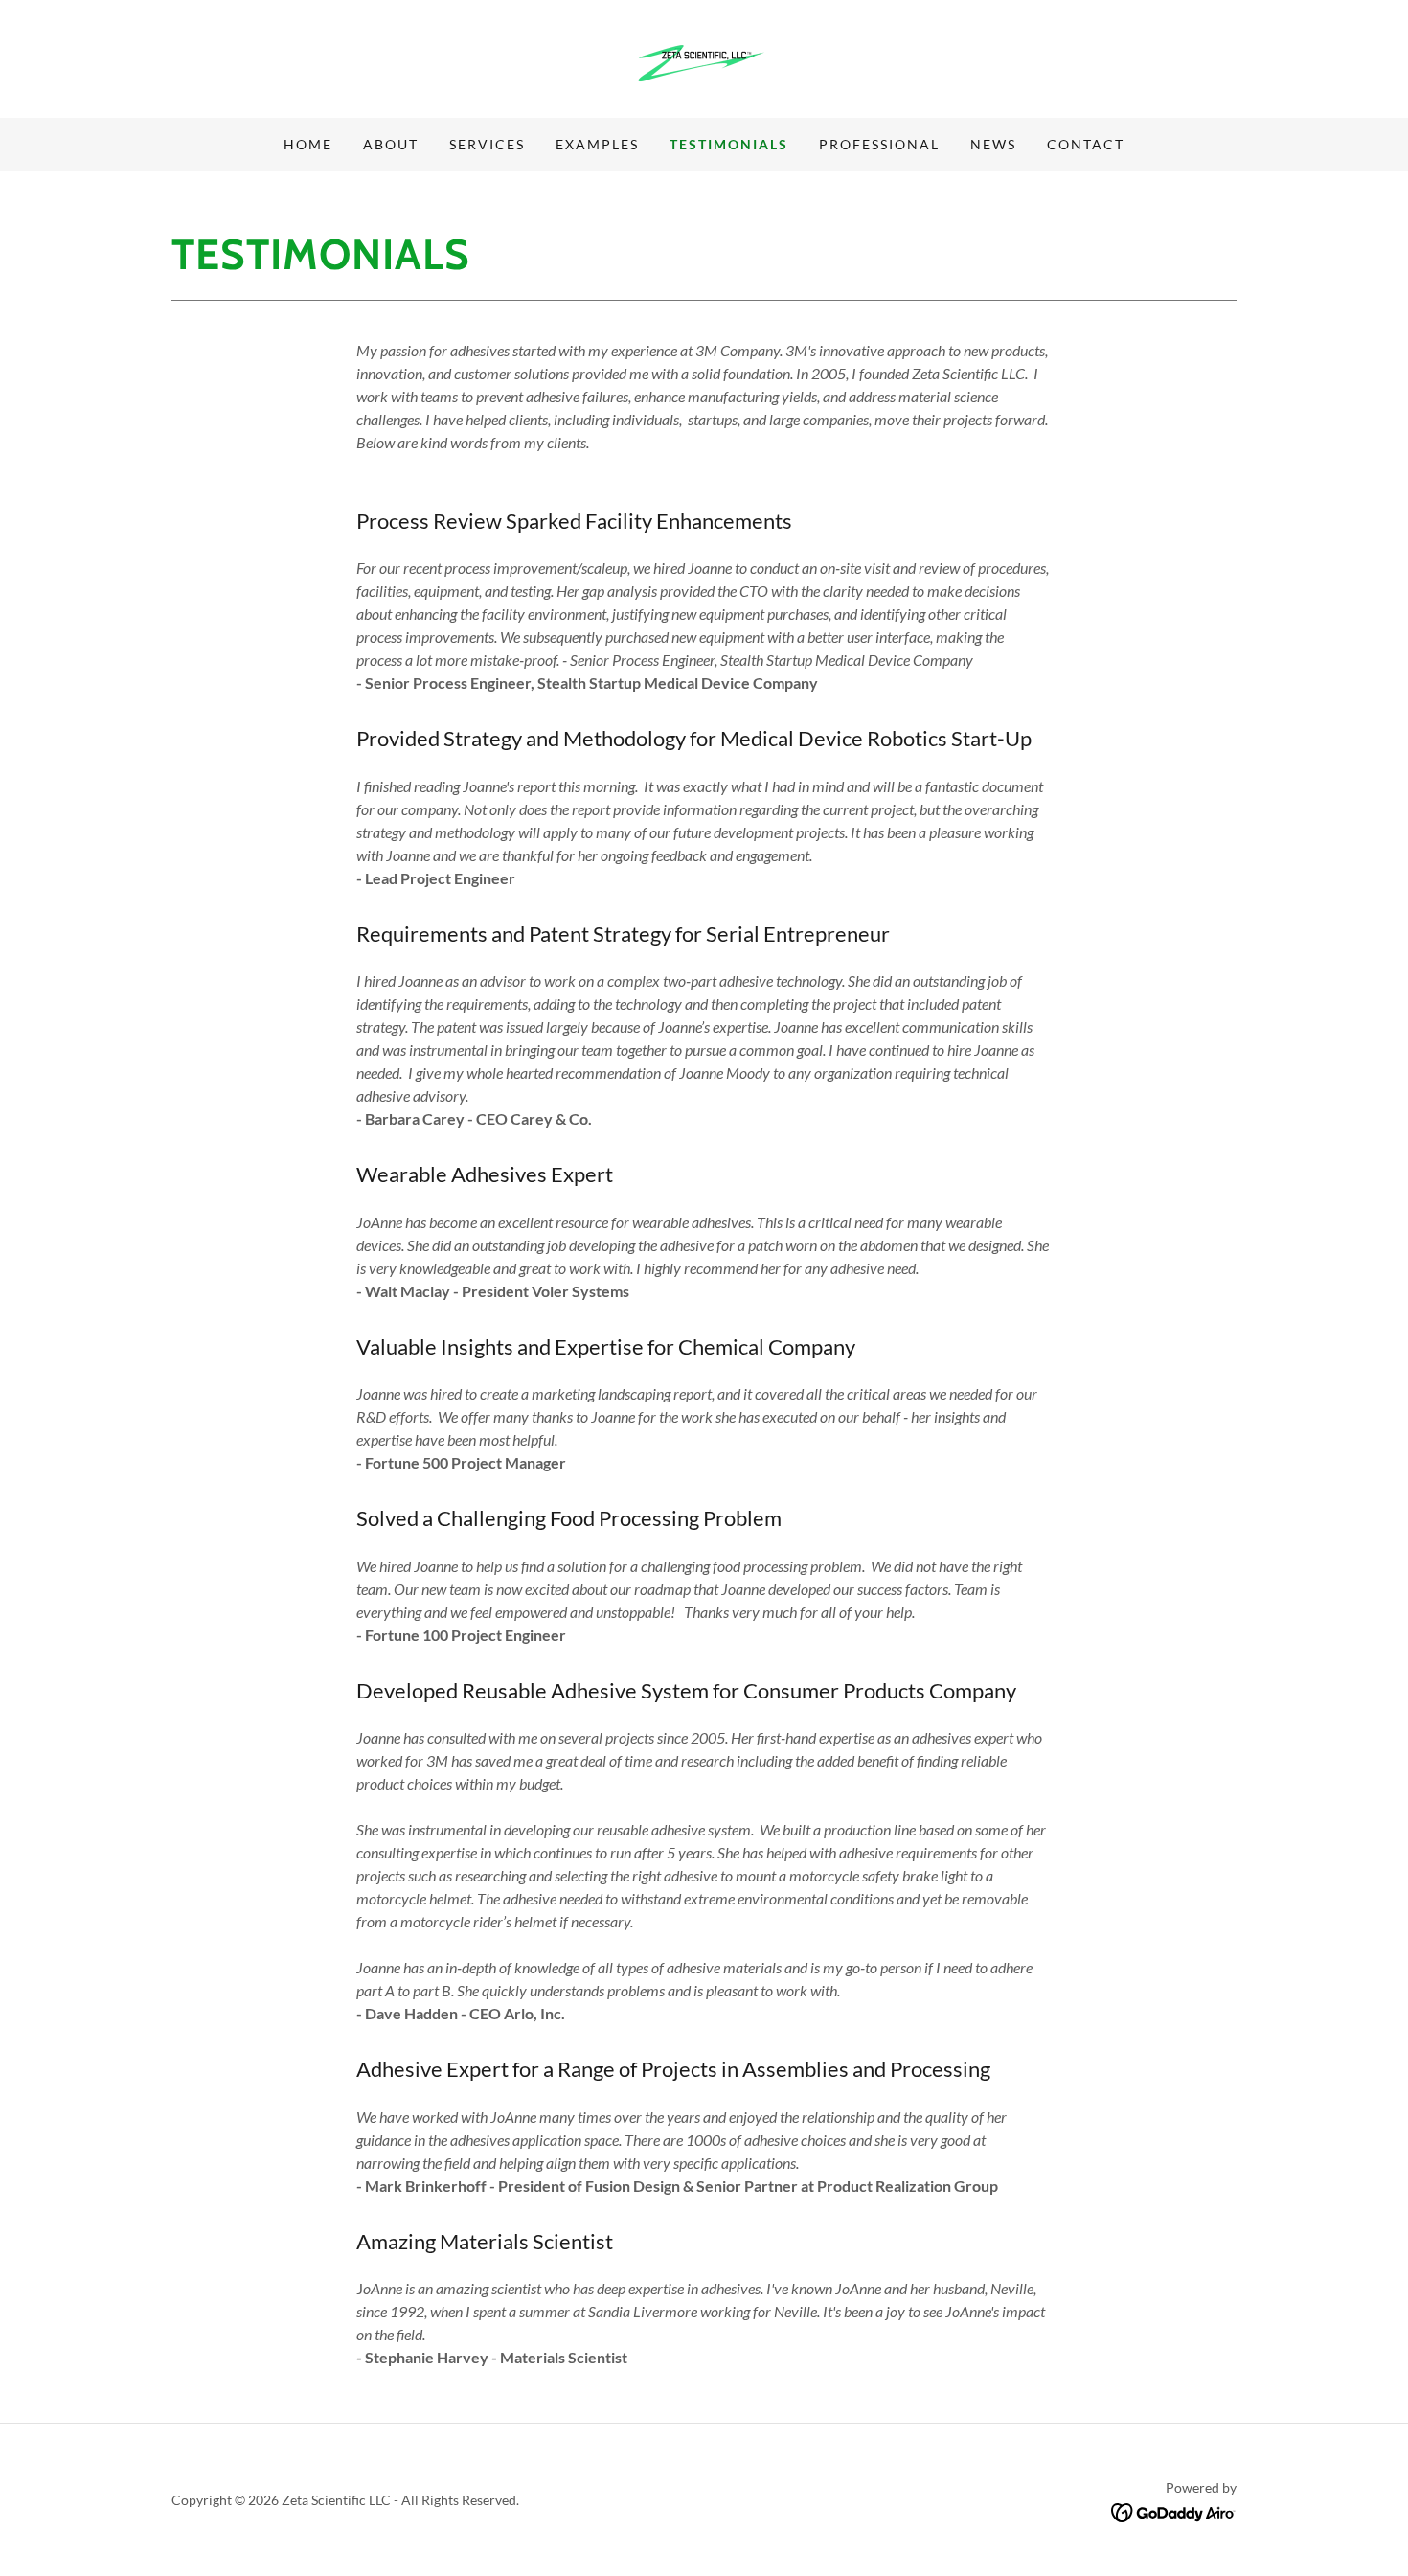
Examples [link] (597, 144)
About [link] (391, 144)
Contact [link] (1086, 144)
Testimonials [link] (729, 144)
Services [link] (487, 144)
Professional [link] (879, 144)
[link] (704, 57)
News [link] (993, 144)
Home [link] (308, 144)
